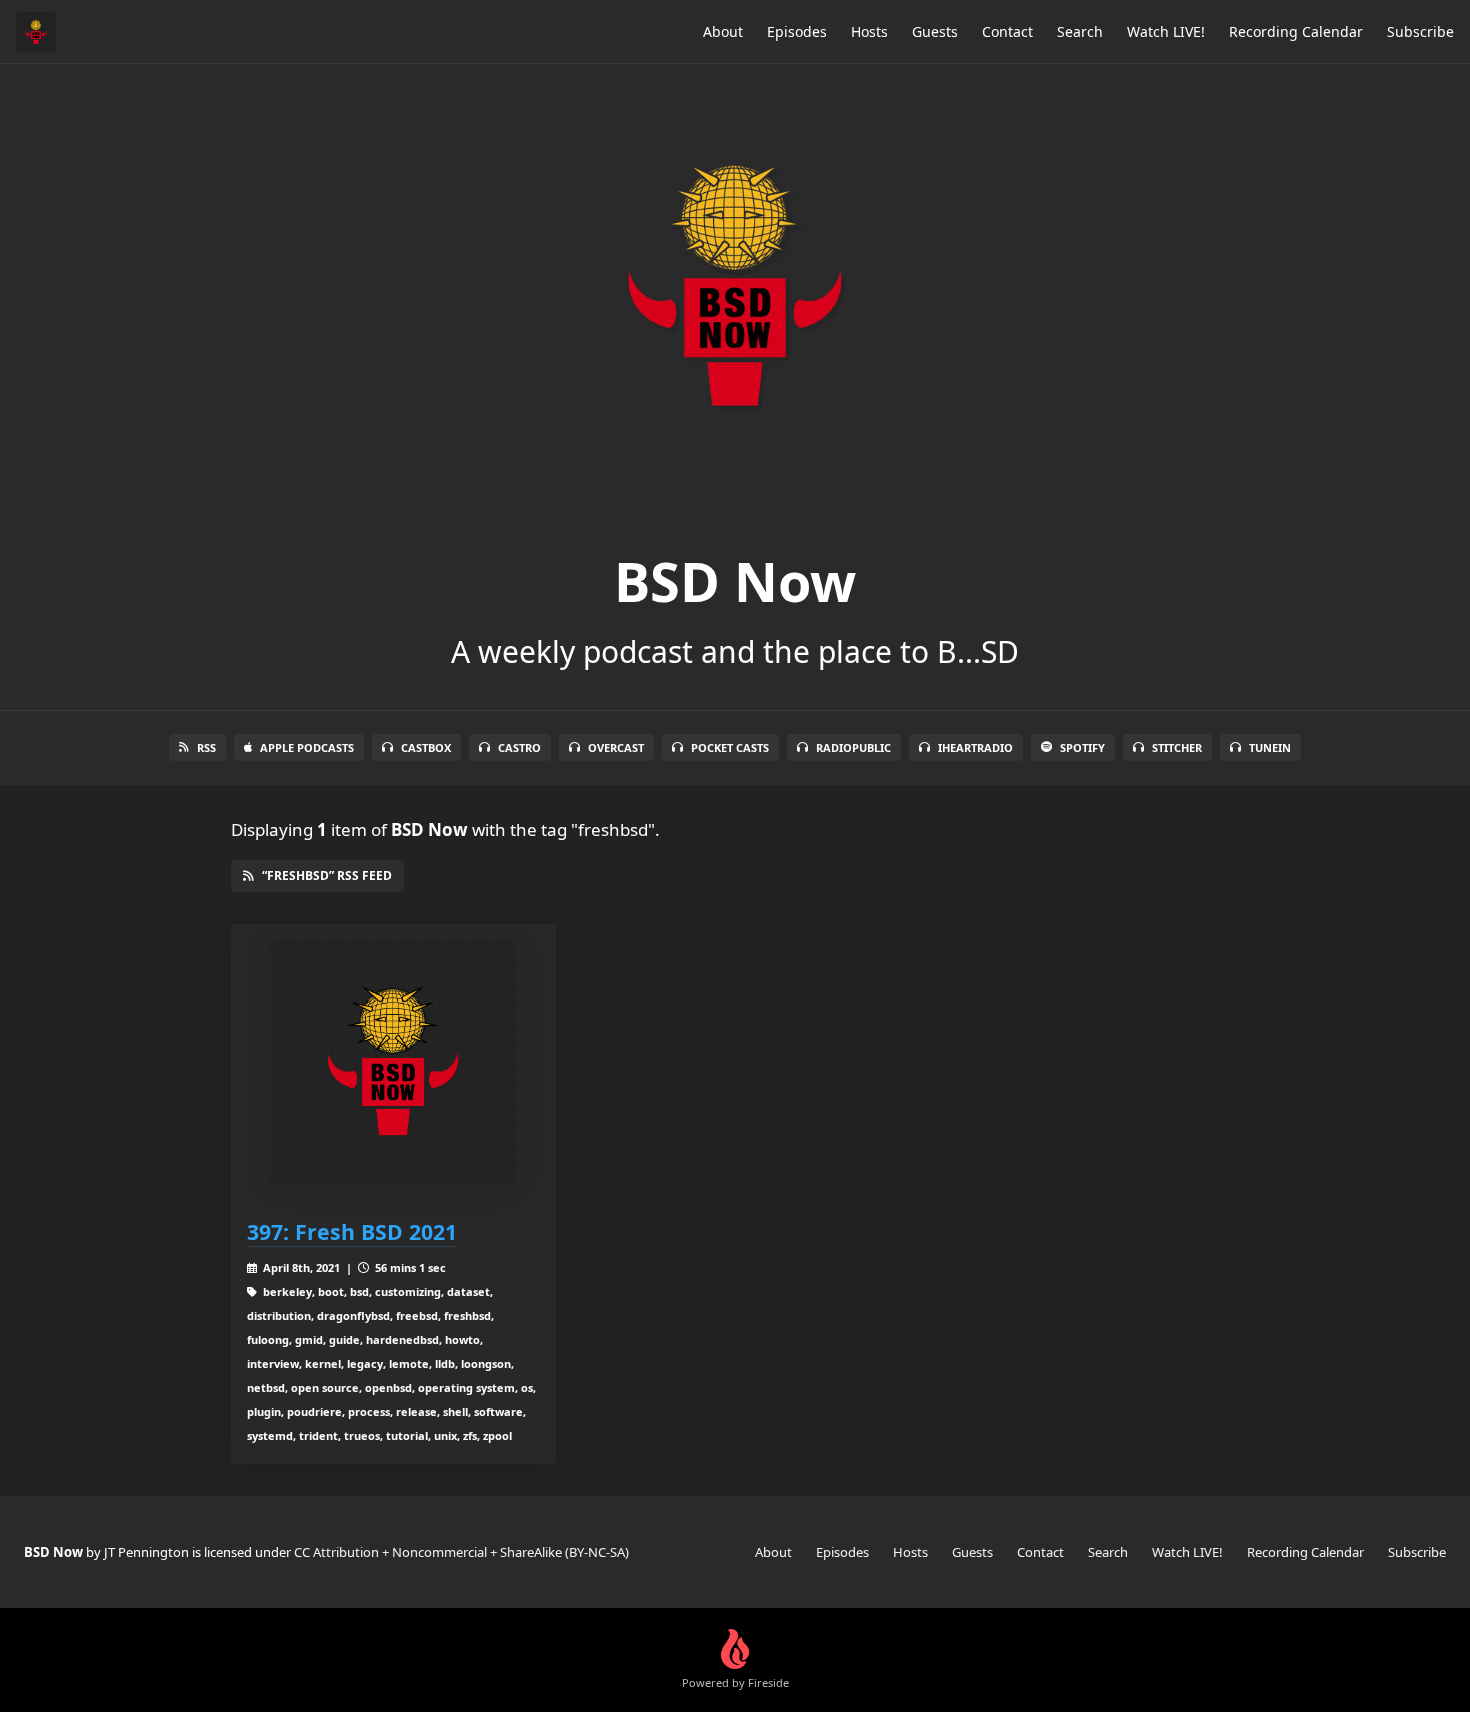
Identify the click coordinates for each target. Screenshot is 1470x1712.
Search (1080, 31)
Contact (1007, 31)
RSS (206, 747)
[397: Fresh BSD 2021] (393, 1062)
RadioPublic (853, 747)
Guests (935, 31)
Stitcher (1177, 747)
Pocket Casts (730, 747)
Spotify (1082, 747)
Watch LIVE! (1166, 31)
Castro (519, 747)
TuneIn (1270, 747)
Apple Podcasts (307, 747)
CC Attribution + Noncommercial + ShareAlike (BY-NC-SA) (461, 1552)
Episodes (797, 31)
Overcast (616, 747)
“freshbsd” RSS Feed (327, 875)
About (723, 31)
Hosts (869, 31)
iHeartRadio (975, 747)
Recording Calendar (1296, 31)
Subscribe (1420, 31)
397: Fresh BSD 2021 (352, 1231)
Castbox (426, 747)
